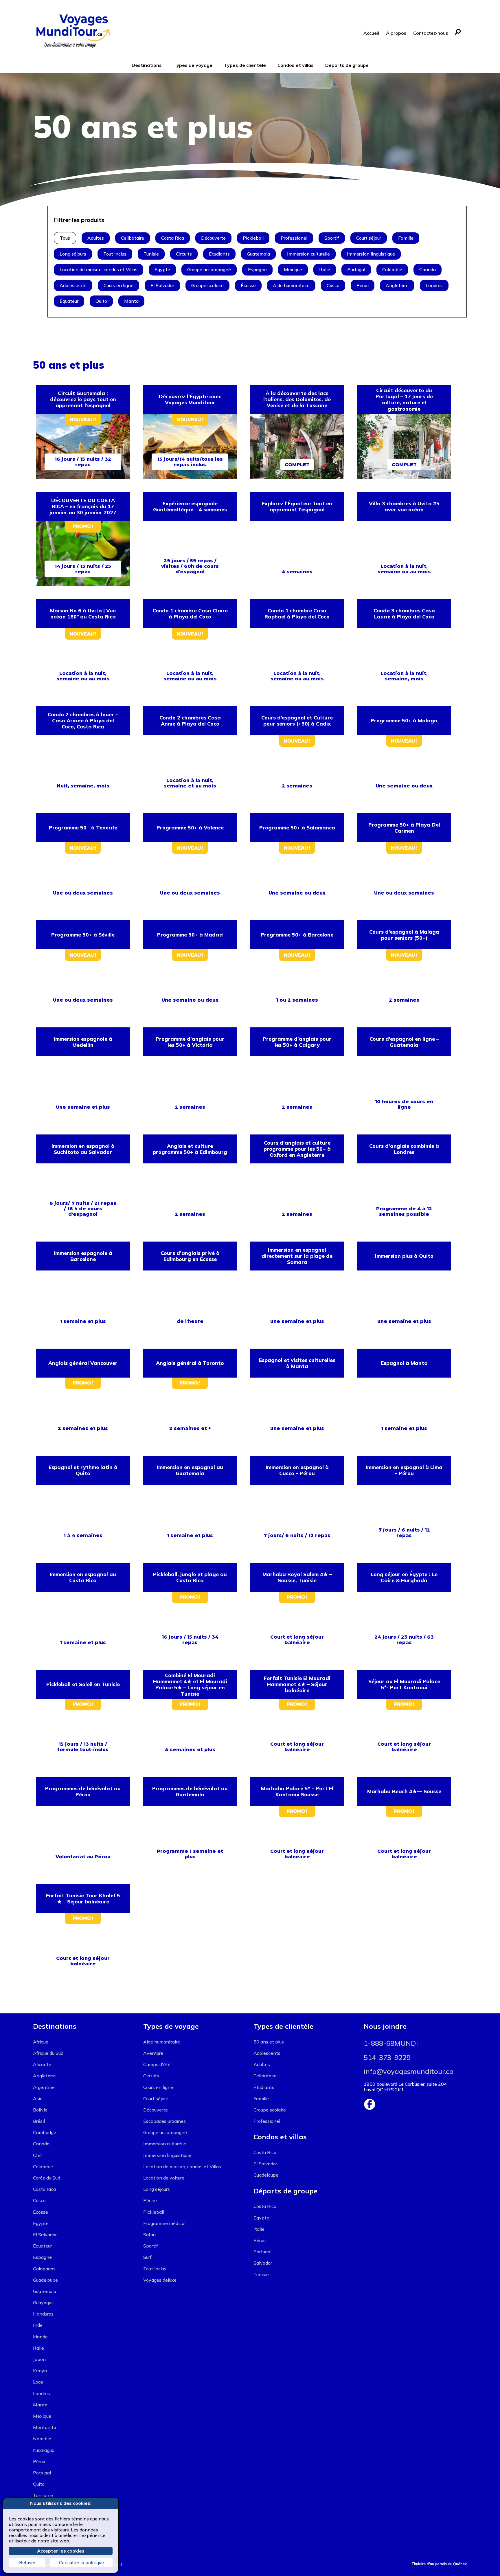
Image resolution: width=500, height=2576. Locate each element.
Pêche (150, 2200)
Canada (428, 269)
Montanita (45, 2427)
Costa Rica (173, 238)
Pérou (363, 285)
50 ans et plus (269, 2042)
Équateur (69, 301)
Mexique (293, 269)
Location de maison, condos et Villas (99, 269)
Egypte (162, 269)
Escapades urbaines (164, 2121)
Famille (406, 238)
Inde (38, 2325)
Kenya (40, 2371)
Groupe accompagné (209, 269)
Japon (39, 2359)
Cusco (333, 285)
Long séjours (73, 254)
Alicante (42, 2064)
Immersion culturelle (308, 254)
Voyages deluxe (160, 2280)
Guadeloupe (45, 2280)
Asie (38, 2098)
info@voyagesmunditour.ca (409, 2071)
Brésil (39, 2121)
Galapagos (44, 2269)
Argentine (44, 2087)
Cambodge (45, 2132)
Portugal (356, 269)
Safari (149, 2235)
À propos (396, 33)
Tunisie (151, 254)
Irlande (40, 2337)
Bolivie (40, 2110)
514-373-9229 (387, 2057)
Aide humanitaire (291, 285)
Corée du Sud (47, 2178)
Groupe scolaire (207, 285)
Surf (147, 2257)
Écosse (248, 285)
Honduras (43, 2314)
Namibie (42, 2439)
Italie (325, 269)
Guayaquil (43, 2303)
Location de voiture (164, 2178)
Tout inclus (115, 254)
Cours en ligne (118, 285)
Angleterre (397, 285)
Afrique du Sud (48, 2053)
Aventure (153, 2053)
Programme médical (164, 2223)
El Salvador (162, 285)
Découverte (213, 238)
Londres (434, 285)
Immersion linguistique (371, 254)
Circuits (184, 254)
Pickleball (253, 238)
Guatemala (258, 254)
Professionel (294, 238)
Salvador (263, 2263)
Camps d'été (157, 2064)
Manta (131, 301)
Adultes (96, 238)
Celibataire (133, 238)
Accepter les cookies (61, 2551)
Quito (101, 301)
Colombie (392, 269)
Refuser (27, 2562)
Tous (65, 238)
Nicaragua (44, 2450)
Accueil (371, 33)
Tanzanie (43, 2495)
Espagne (257, 269)
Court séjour (369, 238)
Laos (38, 2382)
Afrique (41, 2042)
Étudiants (219, 254)
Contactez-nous (431, 33)
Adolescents (73, 285)
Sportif (332, 238)
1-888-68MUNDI (391, 2043)
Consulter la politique (81, 2562)
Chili (38, 2155)
